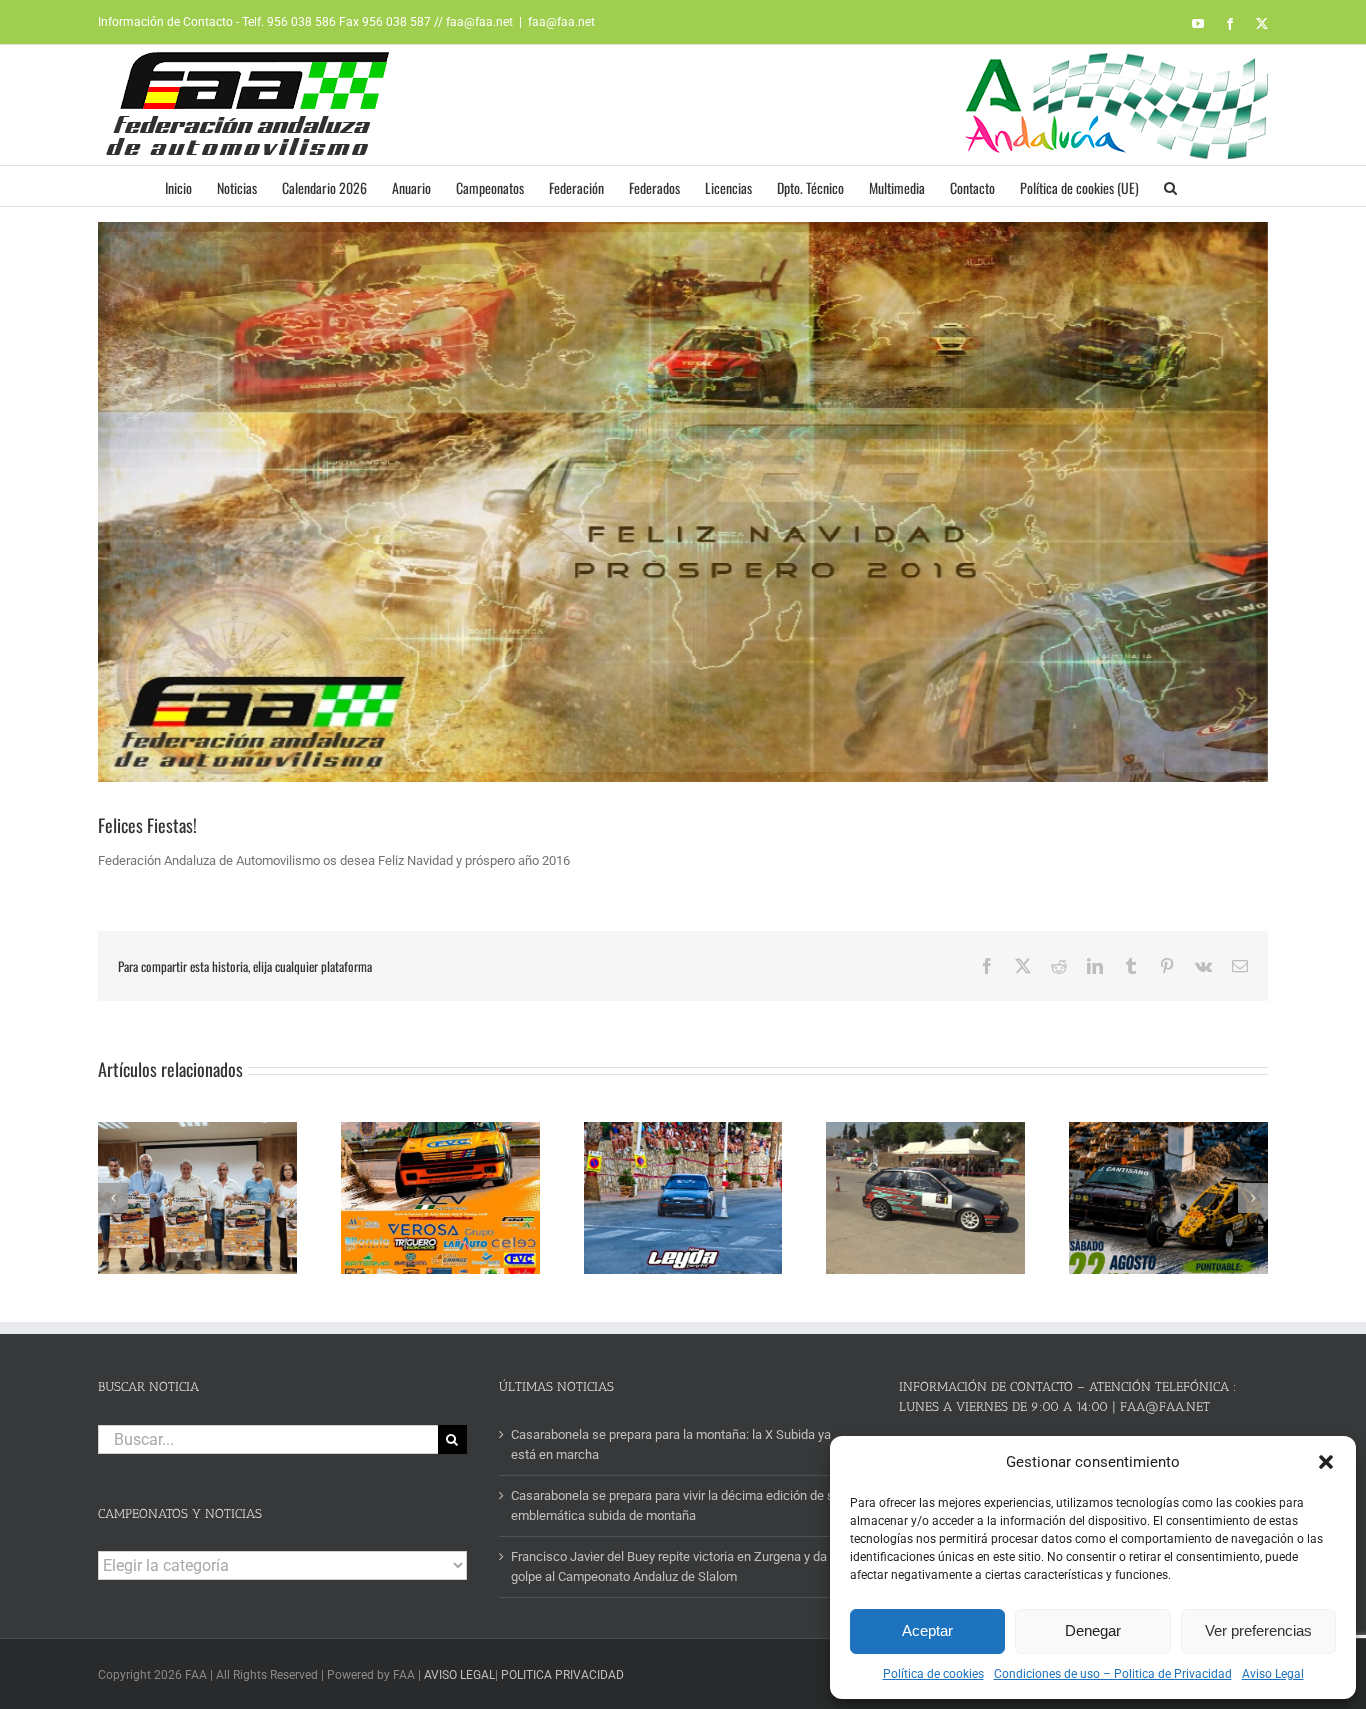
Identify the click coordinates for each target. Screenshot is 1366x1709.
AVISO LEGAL (459, 1675)
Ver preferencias (1258, 1630)
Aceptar (927, 1630)
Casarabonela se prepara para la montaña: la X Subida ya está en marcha (671, 1444)
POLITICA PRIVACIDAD (562, 1675)
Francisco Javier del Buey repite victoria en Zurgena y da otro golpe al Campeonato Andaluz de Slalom (681, 1566)
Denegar (1093, 1630)
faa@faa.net (561, 22)
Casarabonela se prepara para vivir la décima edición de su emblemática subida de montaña (676, 1505)
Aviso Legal (1273, 1674)
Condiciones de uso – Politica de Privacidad (1113, 1674)
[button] (1326, 1462)
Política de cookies (933, 1674)
